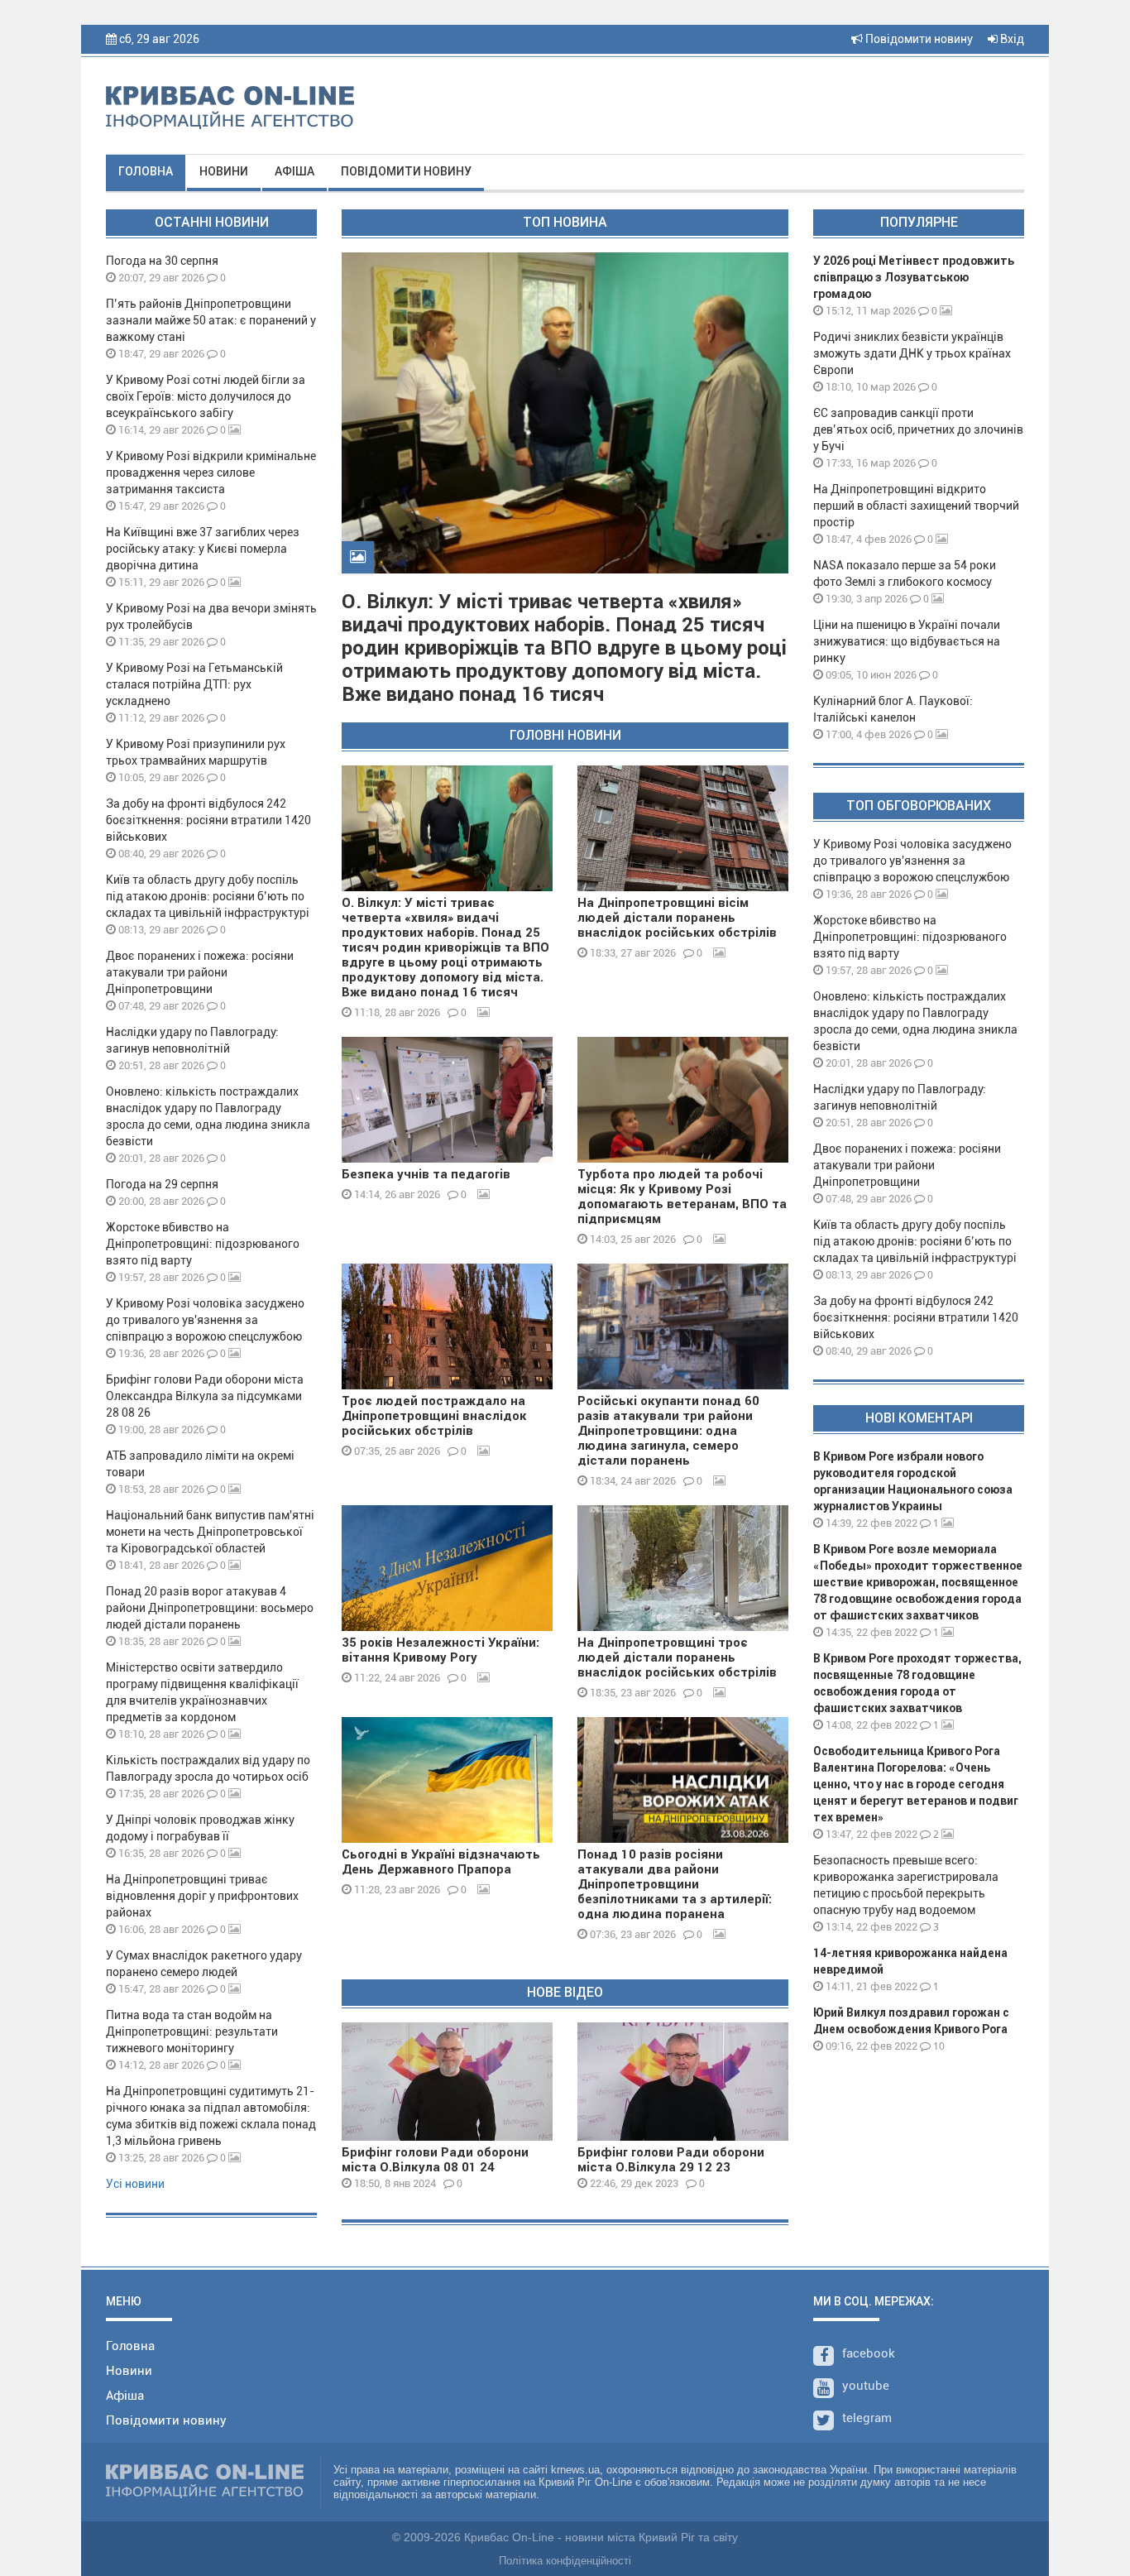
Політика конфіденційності (565, 2561)
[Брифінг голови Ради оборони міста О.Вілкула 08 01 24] (447, 2082)
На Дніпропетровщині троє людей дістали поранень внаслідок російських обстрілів (677, 1657)
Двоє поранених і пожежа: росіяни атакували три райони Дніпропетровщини (200, 972)
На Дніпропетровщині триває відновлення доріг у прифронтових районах (202, 1896)
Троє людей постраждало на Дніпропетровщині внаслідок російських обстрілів (434, 1416)
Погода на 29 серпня (162, 1184)
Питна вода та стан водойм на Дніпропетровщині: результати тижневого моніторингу (192, 2032)
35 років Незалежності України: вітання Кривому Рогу (441, 1650)
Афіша (294, 171)
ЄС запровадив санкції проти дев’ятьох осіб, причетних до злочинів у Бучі (918, 429)
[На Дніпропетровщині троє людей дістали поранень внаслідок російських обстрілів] (683, 1568)
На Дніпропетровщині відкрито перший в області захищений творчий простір (916, 506)
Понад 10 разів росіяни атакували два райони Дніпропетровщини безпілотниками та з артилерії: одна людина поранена (675, 1884)
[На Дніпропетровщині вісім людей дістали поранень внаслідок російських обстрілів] (683, 828)
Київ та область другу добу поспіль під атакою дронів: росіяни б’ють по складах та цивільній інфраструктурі (208, 896)
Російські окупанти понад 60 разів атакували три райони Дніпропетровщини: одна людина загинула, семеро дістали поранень (668, 1431)
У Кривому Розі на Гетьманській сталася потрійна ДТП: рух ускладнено (194, 684)
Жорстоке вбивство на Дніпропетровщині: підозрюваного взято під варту (203, 1244)
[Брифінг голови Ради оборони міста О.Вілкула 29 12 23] (683, 2082)
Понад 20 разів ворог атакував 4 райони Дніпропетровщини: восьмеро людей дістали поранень (210, 1608)
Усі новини (135, 2184)
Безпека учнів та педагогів (426, 1174)
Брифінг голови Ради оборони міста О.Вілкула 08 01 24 (435, 2160)
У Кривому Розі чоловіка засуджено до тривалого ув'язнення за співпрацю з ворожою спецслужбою (205, 1320)
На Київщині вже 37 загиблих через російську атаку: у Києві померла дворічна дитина (203, 549)
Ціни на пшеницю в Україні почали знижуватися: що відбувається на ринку (907, 641)
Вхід (1011, 39)
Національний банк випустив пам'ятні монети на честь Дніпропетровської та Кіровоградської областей (210, 1532)
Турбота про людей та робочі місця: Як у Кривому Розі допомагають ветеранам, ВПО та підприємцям (682, 1197)
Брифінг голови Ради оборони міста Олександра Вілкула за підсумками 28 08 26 (205, 1396)
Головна (146, 171)
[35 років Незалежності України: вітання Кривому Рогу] (447, 1568)
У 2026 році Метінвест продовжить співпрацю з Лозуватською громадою (914, 277)
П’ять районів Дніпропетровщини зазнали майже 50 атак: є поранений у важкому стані (211, 320)
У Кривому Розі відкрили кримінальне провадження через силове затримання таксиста (211, 473)
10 (938, 2046)
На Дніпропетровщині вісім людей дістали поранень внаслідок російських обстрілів (677, 918)
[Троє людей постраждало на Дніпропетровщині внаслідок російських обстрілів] (447, 1326)
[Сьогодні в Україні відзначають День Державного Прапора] (447, 1780)
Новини (224, 171)
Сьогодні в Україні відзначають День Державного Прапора (441, 1862)
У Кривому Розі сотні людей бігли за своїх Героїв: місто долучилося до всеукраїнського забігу (206, 396)
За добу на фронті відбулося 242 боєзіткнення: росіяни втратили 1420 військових (208, 820)
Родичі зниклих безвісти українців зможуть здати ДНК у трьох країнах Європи (912, 353)
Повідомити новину (918, 39)
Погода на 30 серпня (162, 261)
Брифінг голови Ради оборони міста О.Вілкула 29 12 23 (671, 2160)
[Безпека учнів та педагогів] (447, 1100)
